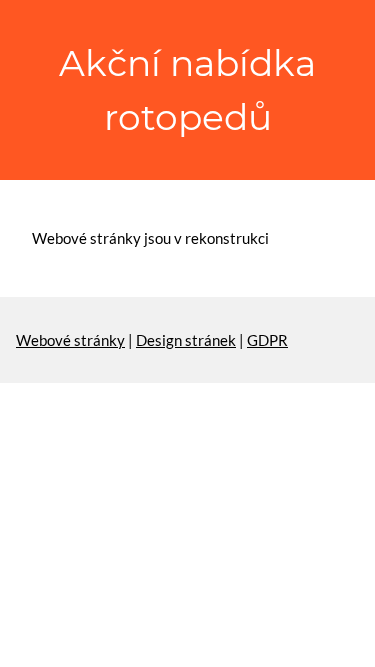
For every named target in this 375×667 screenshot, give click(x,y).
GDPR (267, 340)
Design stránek (186, 340)
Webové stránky (70, 340)
